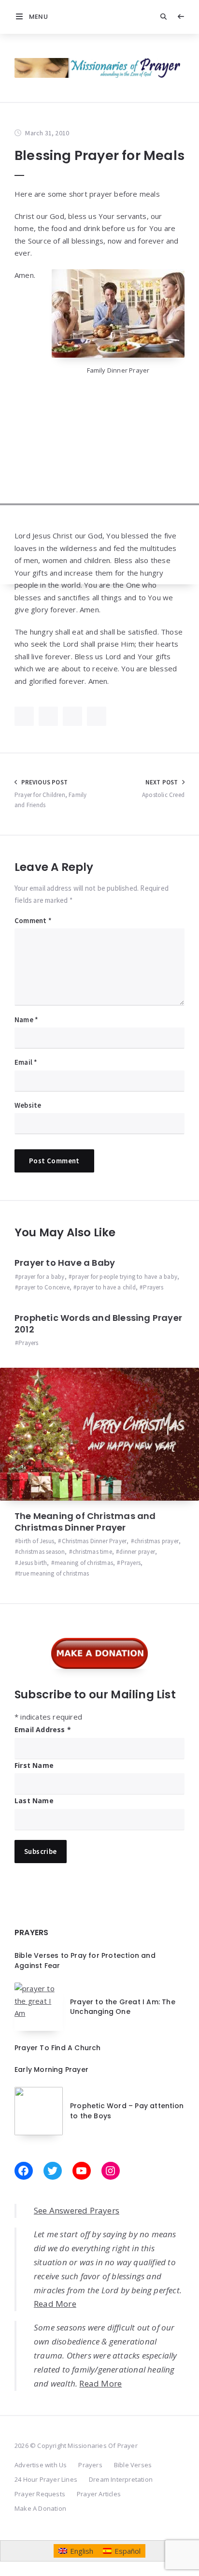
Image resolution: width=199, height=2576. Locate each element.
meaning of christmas (84, 1563)
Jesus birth (33, 1563)
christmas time (92, 1552)
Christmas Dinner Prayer (94, 1541)
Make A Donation (40, 2508)
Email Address (43, 1729)
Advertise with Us (41, 2465)
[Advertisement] (99, 485)
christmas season (42, 1552)
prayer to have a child (106, 1287)
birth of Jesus (36, 1541)
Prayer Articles (99, 2494)
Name (26, 1020)
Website (28, 1105)
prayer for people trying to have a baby (125, 1277)
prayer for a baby (41, 1277)
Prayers (153, 1287)
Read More (55, 2304)
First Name (34, 1765)
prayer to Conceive (44, 1287)
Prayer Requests (40, 2494)
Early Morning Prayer (51, 2069)
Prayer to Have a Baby (65, 1263)
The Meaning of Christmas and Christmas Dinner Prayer (85, 1522)
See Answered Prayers (77, 2210)
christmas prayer (156, 1541)
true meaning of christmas (54, 1573)
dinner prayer (137, 1552)
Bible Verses (133, 2465)
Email (26, 1062)
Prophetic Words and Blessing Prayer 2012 (98, 1324)
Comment (33, 920)
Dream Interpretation (121, 2479)
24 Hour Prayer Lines (46, 2479)
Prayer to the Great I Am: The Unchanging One (123, 2007)
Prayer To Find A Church (58, 2048)
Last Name (34, 1801)
